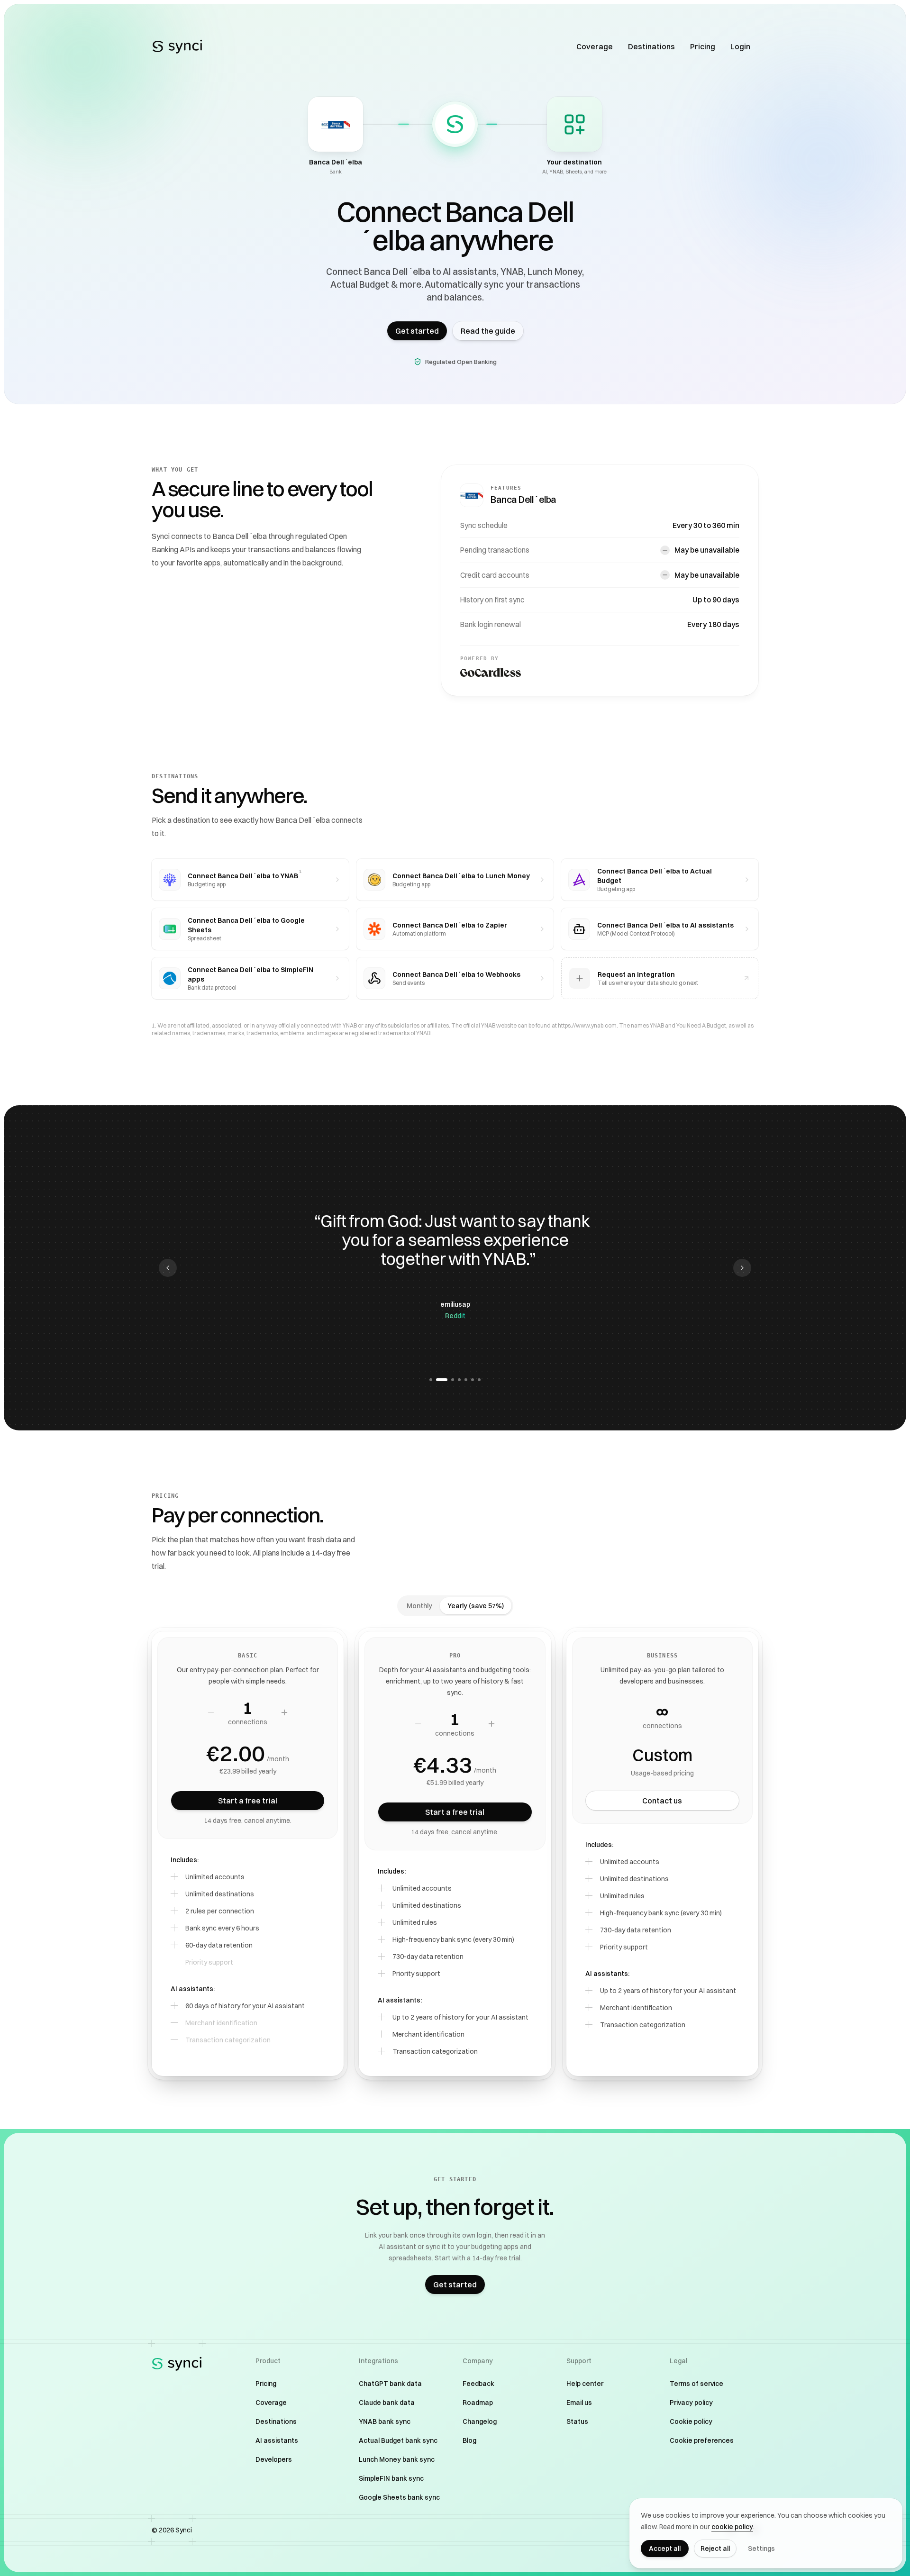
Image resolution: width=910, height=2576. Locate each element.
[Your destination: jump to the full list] (574, 124)
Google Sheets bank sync (399, 2497)
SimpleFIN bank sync (391, 2478)
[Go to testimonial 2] (437, 1380)
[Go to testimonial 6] (473, 1380)
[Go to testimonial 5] (466, 1380)
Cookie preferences (702, 2440)
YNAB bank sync (385, 2421)
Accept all (665, 2549)
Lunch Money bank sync (397, 2459)
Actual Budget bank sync (398, 2440)
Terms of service (696, 2384)
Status (577, 2421)
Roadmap (478, 2403)
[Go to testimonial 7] (479, 1380)
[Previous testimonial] (168, 1268)
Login (740, 46)
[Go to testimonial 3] (448, 1380)
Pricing (703, 46)
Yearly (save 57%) (476, 1606)
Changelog (480, 2421)
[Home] (177, 46)
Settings (761, 2549)
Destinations (651, 46)
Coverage (595, 46)
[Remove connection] (211, 1712)
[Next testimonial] (742, 1268)
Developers (274, 2459)
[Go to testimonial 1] (431, 1380)
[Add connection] (284, 1712)
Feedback (478, 2384)
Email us (579, 2403)
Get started (417, 331)
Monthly (419, 1606)
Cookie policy (691, 2421)
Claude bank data (387, 2403)
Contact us (662, 1801)
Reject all (715, 2549)
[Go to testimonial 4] (459, 1380)
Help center (585, 2384)
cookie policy (732, 2527)
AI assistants (277, 2440)
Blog (469, 2440)
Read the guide (488, 331)
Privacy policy (691, 2403)
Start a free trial (248, 1801)
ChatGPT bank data (390, 2384)
